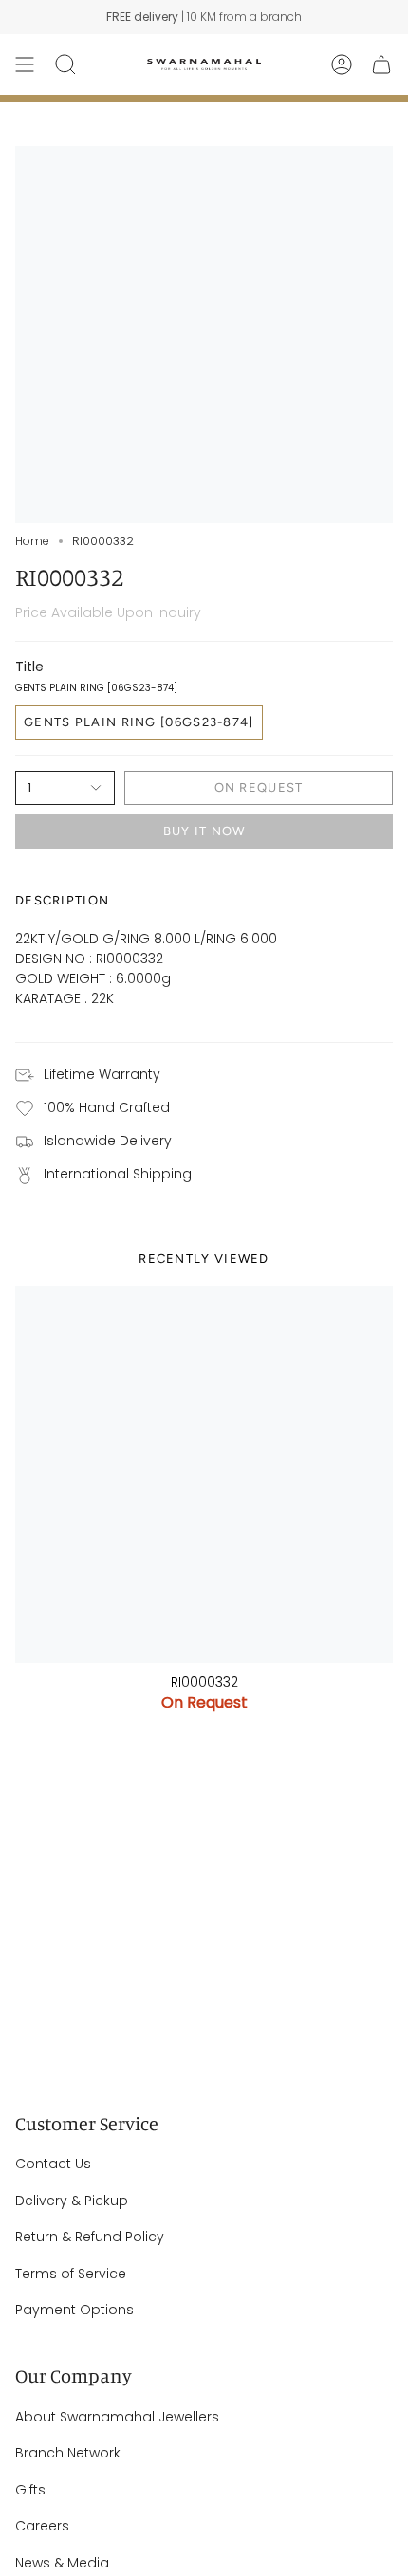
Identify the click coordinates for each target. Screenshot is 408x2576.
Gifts (30, 2490)
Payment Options (74, 2310)
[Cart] (381, 64)
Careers (42, 2526)
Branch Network (68, 2453)
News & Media (62, 2563)
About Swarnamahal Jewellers (117, 2417)
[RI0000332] (204, 1474)
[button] (65, 64)
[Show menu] (25, 64)
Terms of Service (71, 2274)
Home (32, 541)
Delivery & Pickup (72, 2201)
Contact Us (53, 2164)
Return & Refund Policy (90, 2237)
